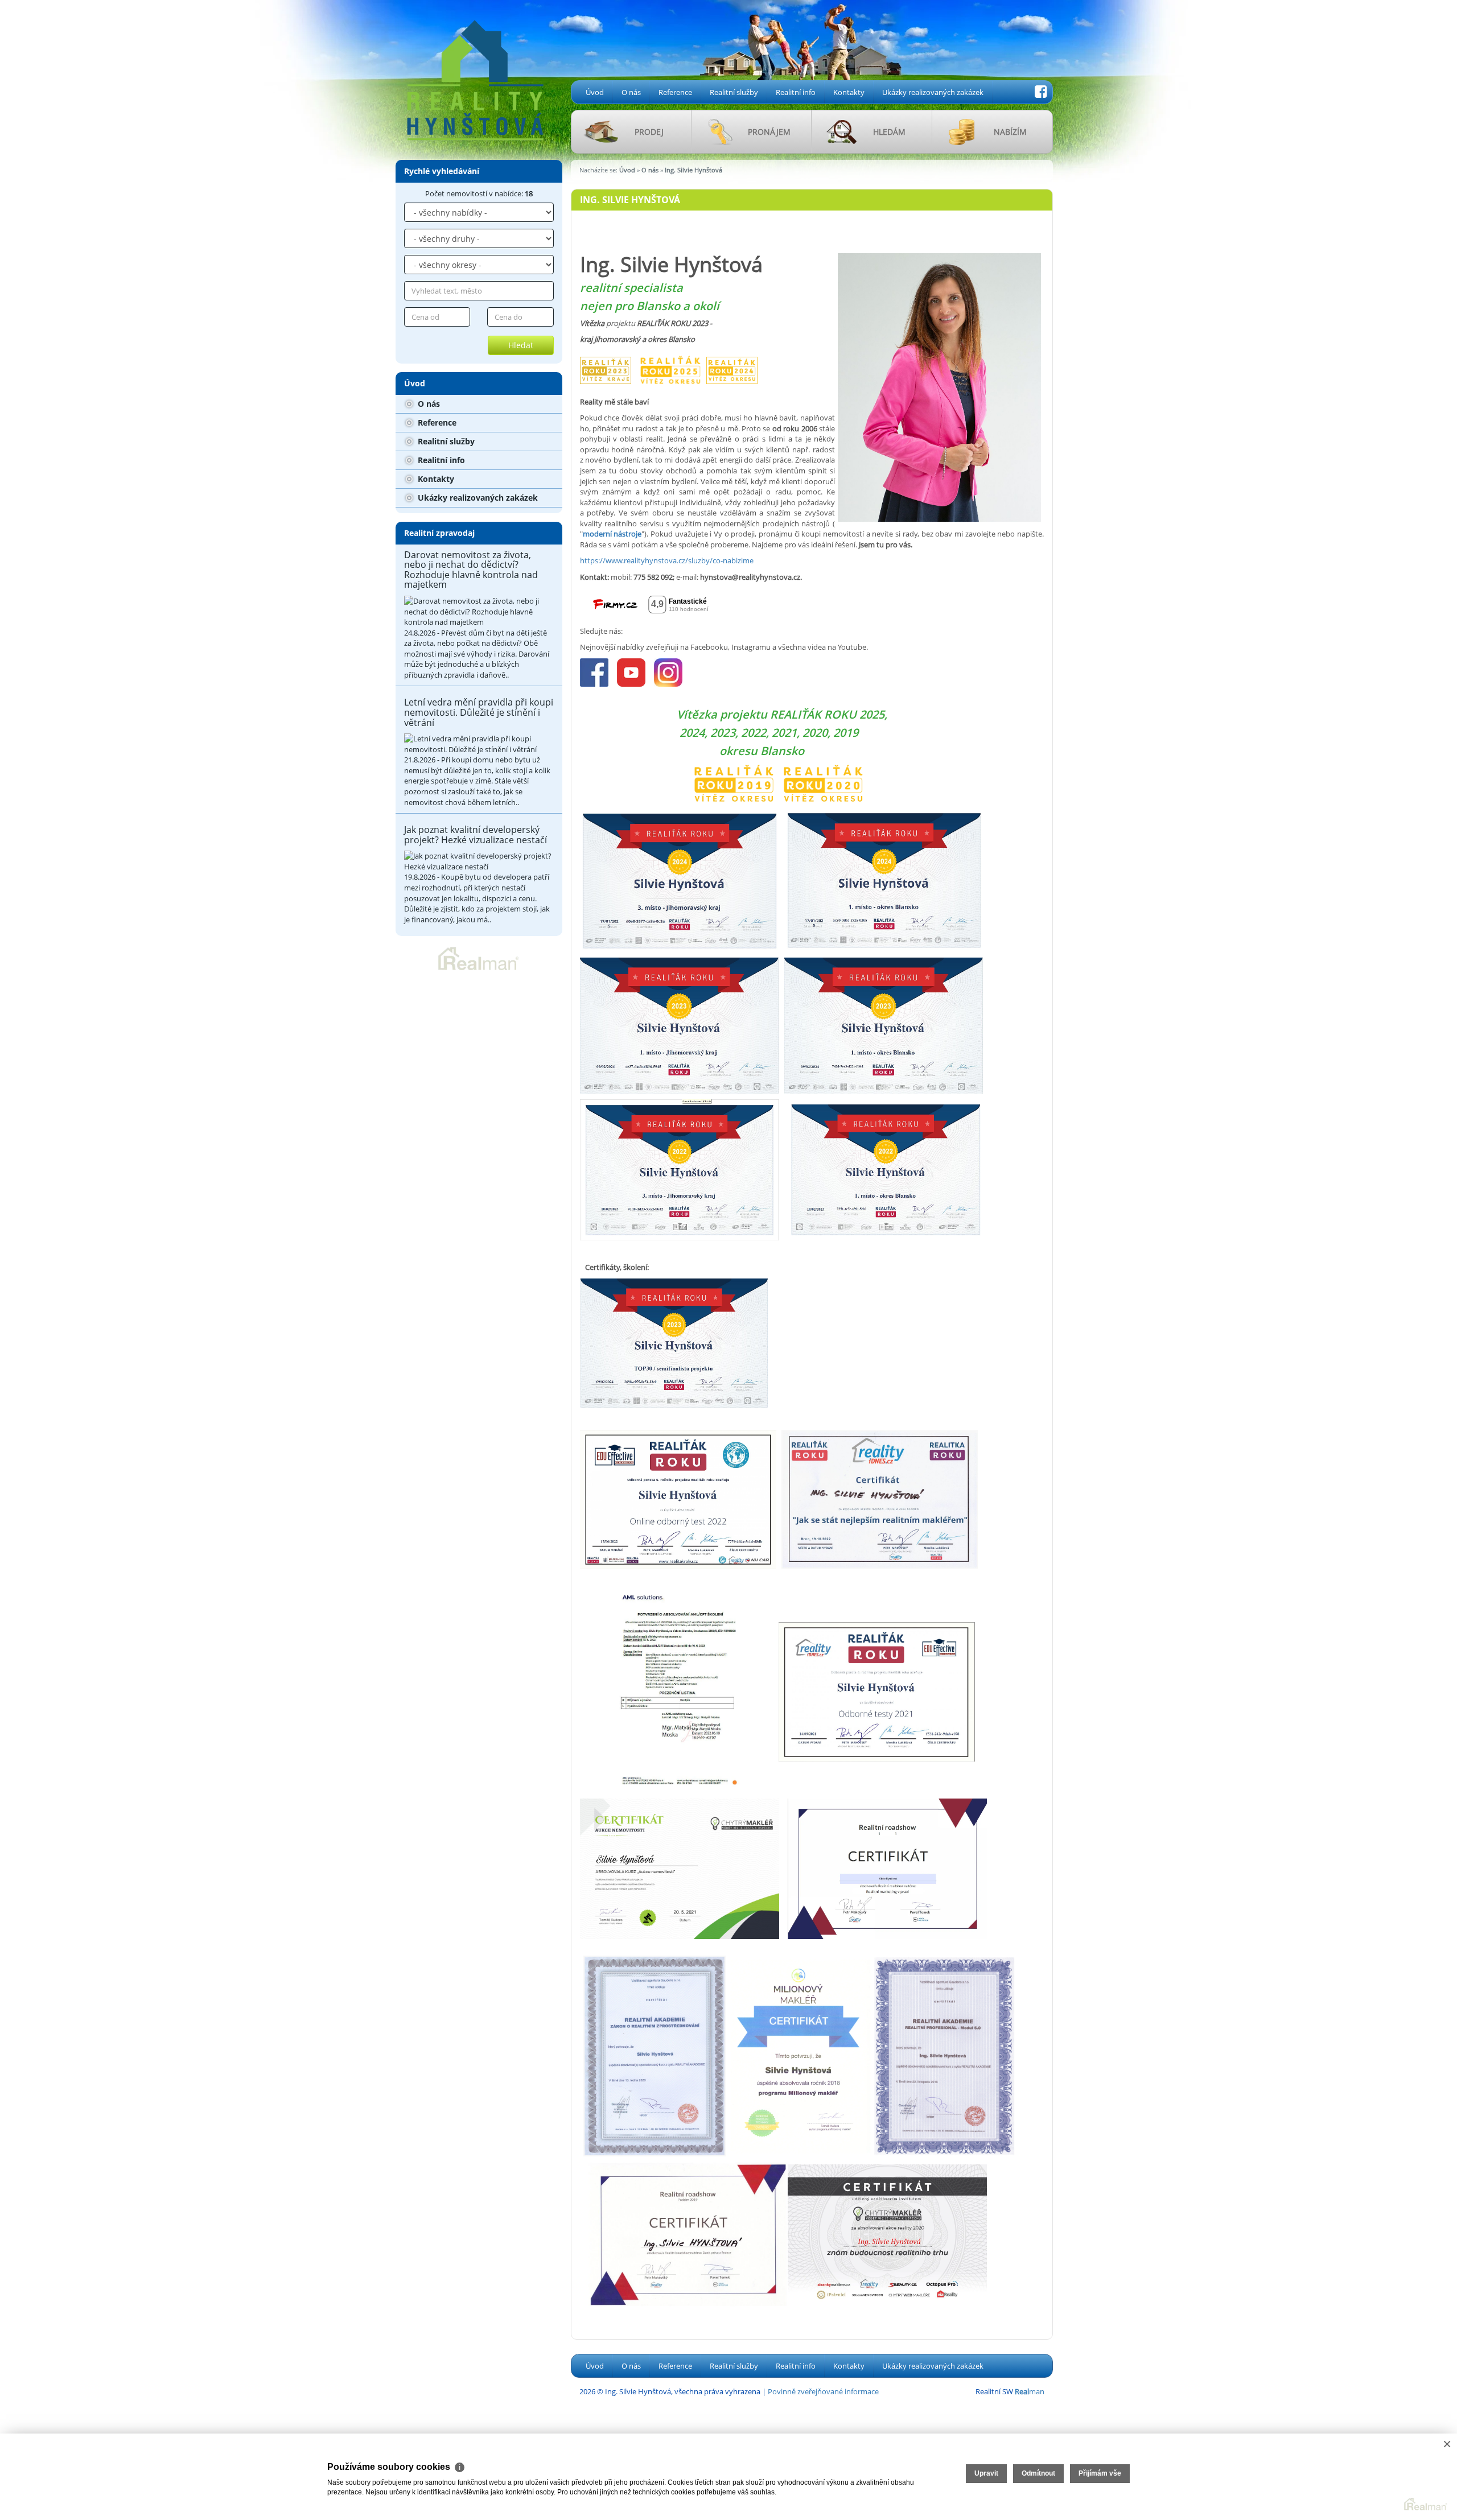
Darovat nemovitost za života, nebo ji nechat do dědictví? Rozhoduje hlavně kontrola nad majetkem (471, 570)
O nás (631, 92)
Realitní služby (734, 92)
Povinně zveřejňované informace (823, 2391)
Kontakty (849, 92)
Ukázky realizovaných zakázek (933, 92)
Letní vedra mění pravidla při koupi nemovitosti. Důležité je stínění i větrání (479, 712)
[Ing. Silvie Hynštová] (475, 71)
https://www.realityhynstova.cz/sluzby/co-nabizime (667, 560)
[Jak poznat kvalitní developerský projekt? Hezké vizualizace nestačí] (479, 861)
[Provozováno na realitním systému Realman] (479, 958)
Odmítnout (1038, 2473)
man (1030, 2391)
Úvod (595, 92)
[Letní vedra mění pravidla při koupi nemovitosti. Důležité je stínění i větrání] (479, 744)
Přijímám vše (1100, 2473)
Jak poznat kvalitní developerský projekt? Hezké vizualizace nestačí (476, 835)
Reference (675, 92)
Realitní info (796, 92)
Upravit (986, 2473)
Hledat (521, 345)
